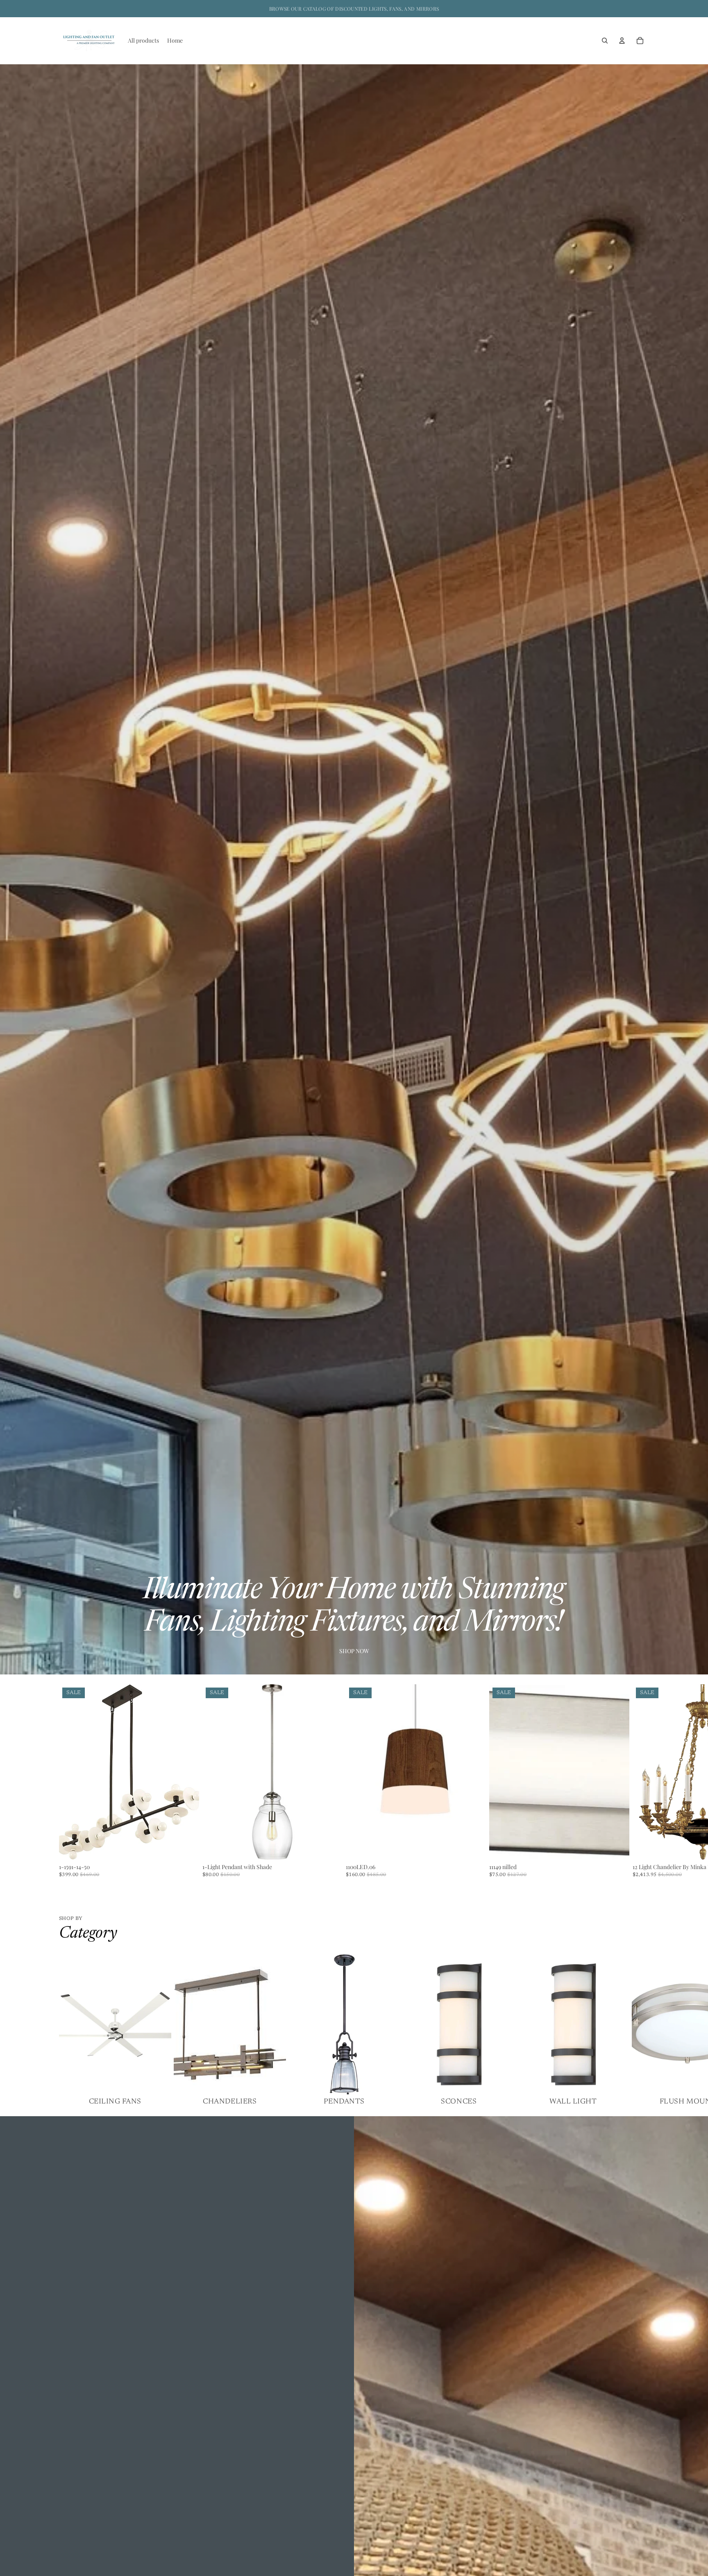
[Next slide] (639, 1781)
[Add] (186, 1847)
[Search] (605, 41)
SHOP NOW (354, 1651)
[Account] (622, 41)
